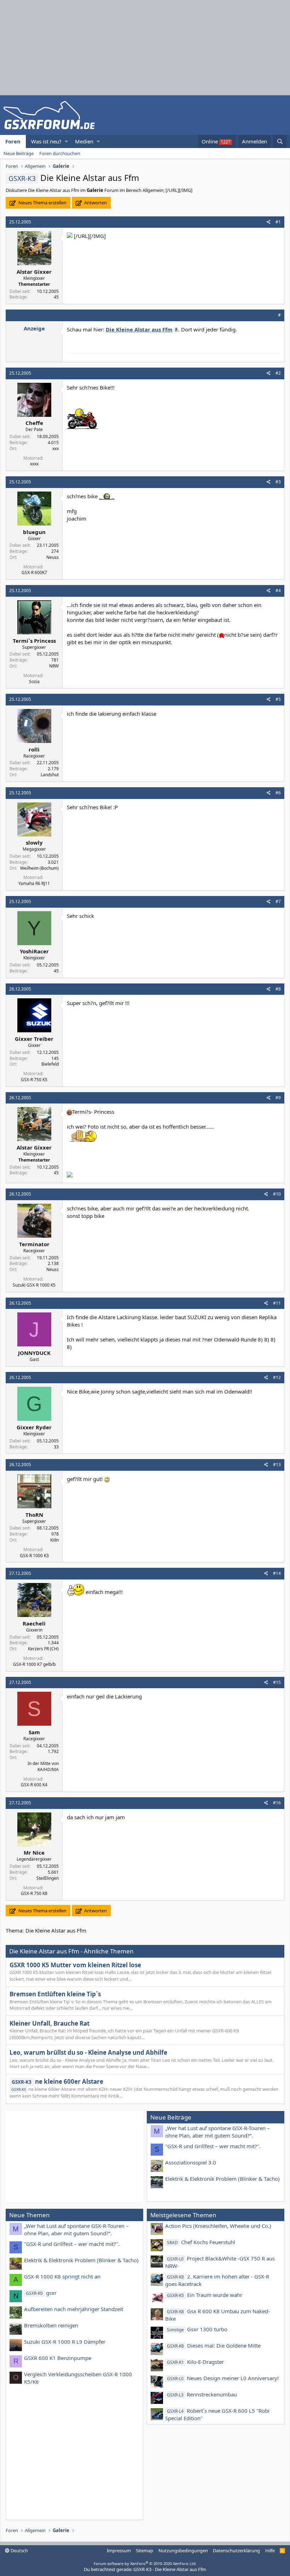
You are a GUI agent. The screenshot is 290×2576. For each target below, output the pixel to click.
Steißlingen (48, 1878)
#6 (278, 793)
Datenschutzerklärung (236, 2551)
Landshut (50, 775)
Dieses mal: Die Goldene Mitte (214, 2345)
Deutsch (19, 2551)
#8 (278, 989)
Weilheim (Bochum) (39, 868)
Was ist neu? (46, 141)
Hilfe (270, 2551)
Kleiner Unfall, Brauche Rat (50, 2023)
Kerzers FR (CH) (43, 1649)
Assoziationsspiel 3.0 (191, 2162)
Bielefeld (50, 1064)
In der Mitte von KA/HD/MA (43, 1766)
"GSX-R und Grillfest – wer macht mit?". (213, 2146)
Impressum (119, 2551)
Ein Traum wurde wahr (205, 2295)
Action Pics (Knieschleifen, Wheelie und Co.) (218, 2226)
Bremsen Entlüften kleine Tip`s (55, 1994)
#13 (277, 1465)
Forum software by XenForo (145, 2563)
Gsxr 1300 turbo (197, 2329)
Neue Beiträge (19, 153)
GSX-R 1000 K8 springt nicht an (62, 2276)
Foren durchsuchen (60, 153)
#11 (277, 1303)
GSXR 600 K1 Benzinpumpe (58, 2358)
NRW (54, 666)
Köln (54, 1540)
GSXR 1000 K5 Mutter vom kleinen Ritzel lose (75, 1965)
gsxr (41, 2293)
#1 (278, 222)
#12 (277, 1377)
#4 (278, 591)
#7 (278, 901)
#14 (277, 1573)
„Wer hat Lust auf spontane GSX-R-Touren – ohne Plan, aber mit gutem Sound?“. (217, 2132)
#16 (277, 1803)
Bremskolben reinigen (51, 2325)
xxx (56, 449)
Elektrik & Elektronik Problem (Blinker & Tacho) (222, 2179)
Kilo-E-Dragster (195, 2362)
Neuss (53, 557)
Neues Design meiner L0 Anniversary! (223, 2378)
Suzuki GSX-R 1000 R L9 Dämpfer (65, 2342)
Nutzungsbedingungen (183, 2551)
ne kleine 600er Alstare (57, 2081)
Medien (84, 141)
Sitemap (144, 2551)
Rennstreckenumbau (202, 2394)
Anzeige (34, 328)
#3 (278, 482)
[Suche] (280, 141)
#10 (277, 1194)
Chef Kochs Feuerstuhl (201, 2242)
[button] (66, 141)
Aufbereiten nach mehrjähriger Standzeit (74, 2309)
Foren (13, 141)
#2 (278, 373)
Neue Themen (30, 2215)
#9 (278, 1098)
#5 (278, 699)
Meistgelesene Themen (183, 2215)
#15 (277, 1682)
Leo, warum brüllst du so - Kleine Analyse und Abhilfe (88, 2052)
